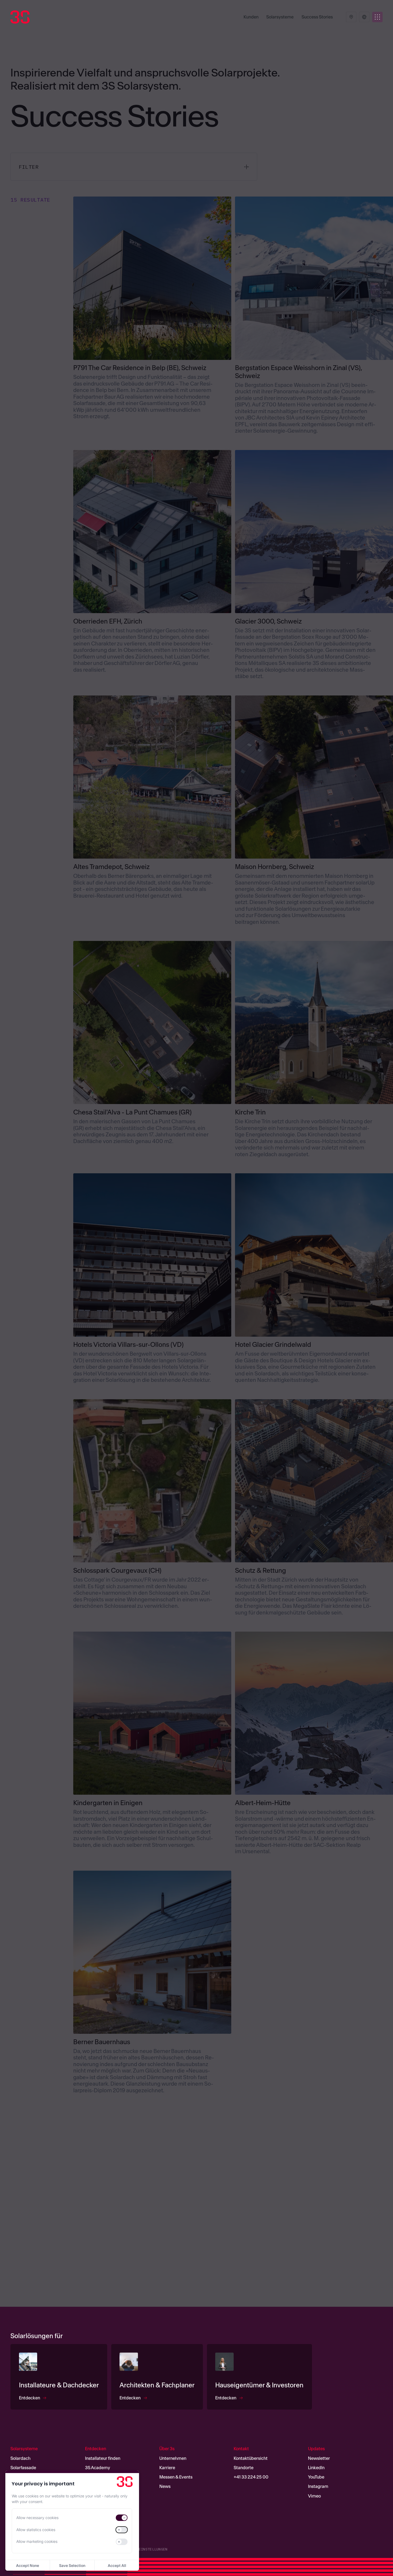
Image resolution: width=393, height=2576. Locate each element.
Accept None (28, 2565)
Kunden (251, 17)
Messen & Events (176, 2477)
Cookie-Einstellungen (145, 2549)
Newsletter (319, 2458)
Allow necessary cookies (37, 2518)
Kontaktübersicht (251, 2458)
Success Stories (317, 17)
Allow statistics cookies (36, 2530)
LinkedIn (316, 2467)
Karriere (167, 2467)
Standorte (244, 2467)
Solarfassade (23, 2467)
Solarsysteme (280, 17)
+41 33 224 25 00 (251, 2477)
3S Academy (98, 2467)
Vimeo (314, 2496)
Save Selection (72, 2565)
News (165, 2486)
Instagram (318, 2486)
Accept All (117, 2565)
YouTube (316, 2477)
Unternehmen (173, 2458)
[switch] (122, 2518)
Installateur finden (103, 2458)
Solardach (20, 2458)
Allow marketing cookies (37, 2541)
